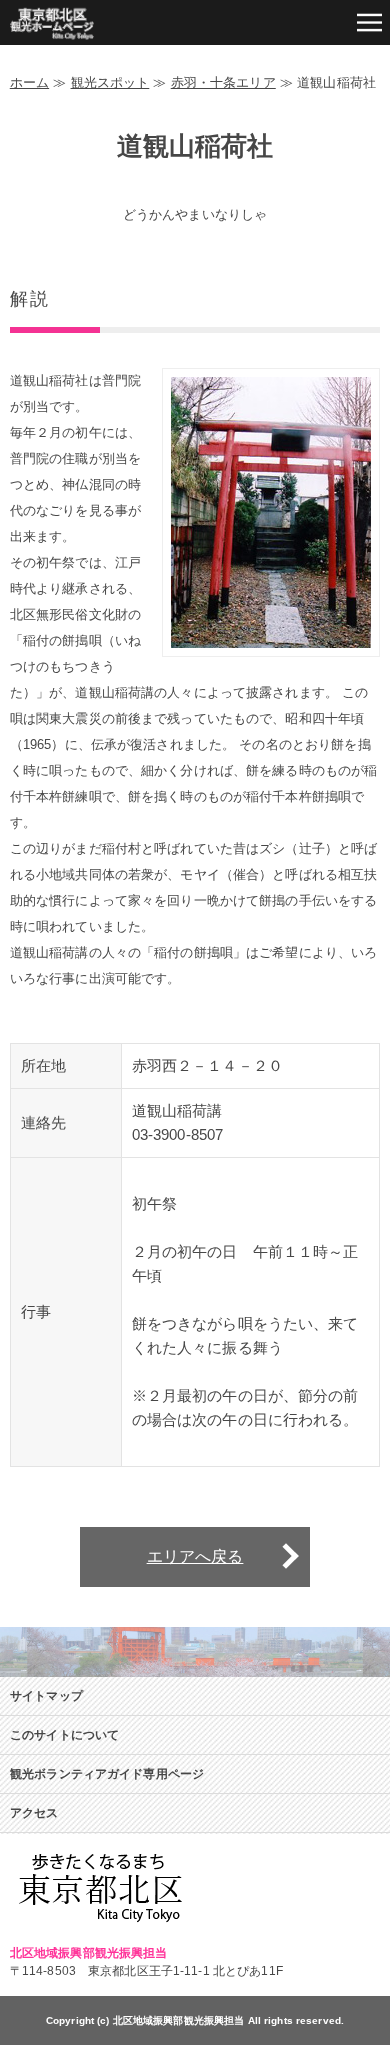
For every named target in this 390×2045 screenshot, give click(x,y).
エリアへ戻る (195, 1556)
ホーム (29, 82)
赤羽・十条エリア (223, 82)
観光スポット (110, 82)
